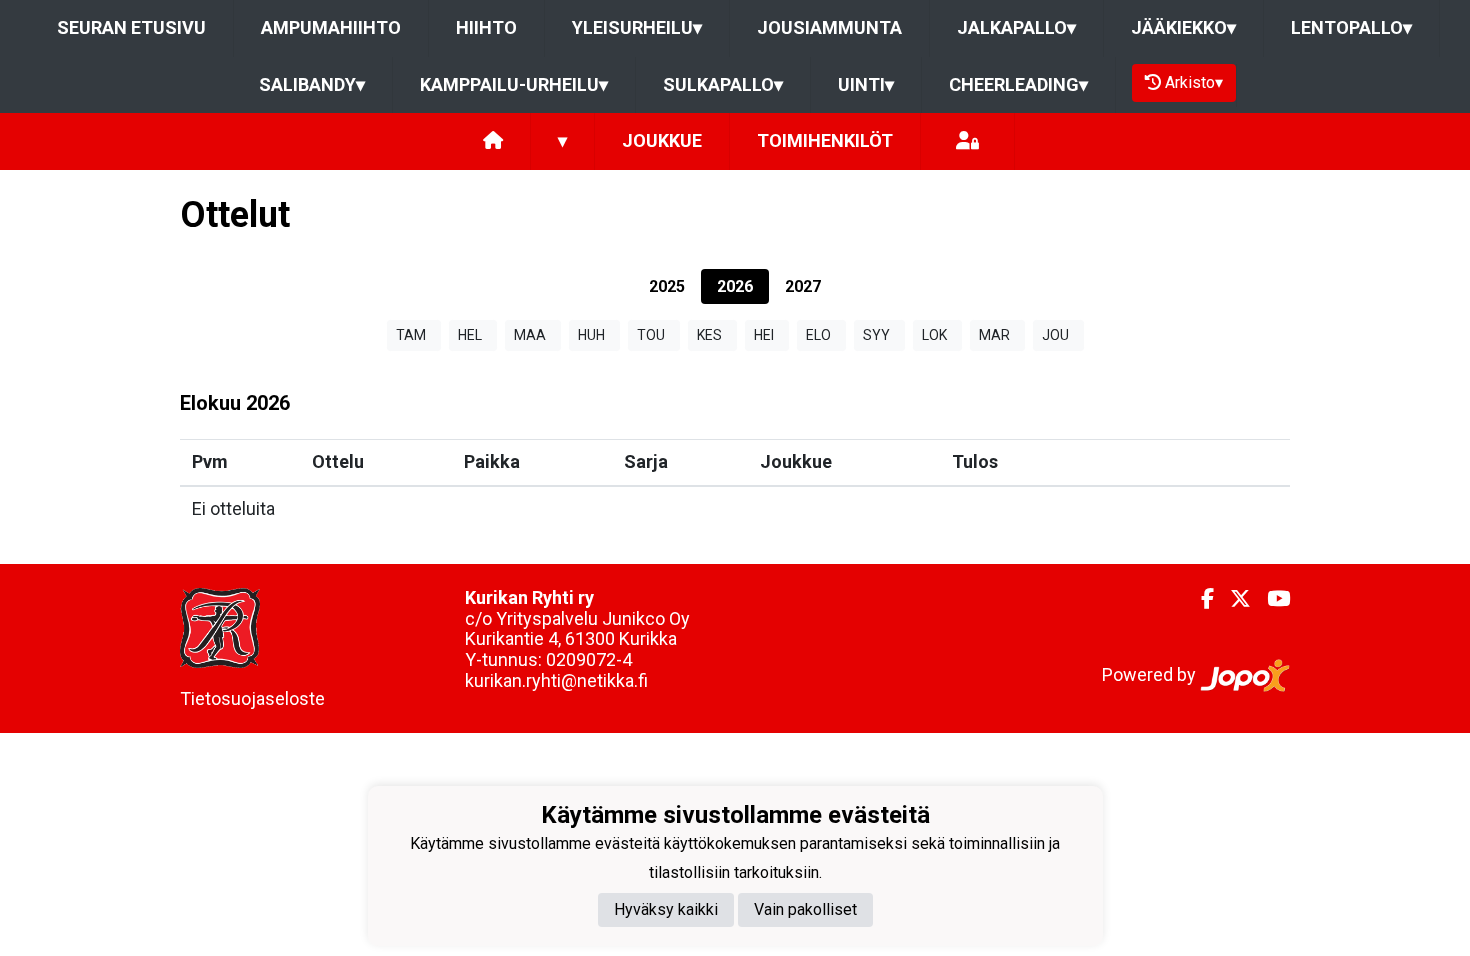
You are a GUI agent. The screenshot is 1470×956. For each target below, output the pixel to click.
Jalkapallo (1016, 27)
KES (709, 335)
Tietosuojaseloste (252, 698)
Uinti (866, 84)
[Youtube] (1270, 599)
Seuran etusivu (131, 27)
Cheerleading (1018, 84)
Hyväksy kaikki (666, 909)
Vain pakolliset (805, 909)
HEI (764, 335)
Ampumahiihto (331, 27)
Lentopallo (1351, 27)
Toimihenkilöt (825, 140)
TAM (411, 335)
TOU (651, 335)
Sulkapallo (723, 84)
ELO (818, 335)
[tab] (667, 286)
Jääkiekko (1183, 27)
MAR (994, 335)
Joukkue (662, 140)
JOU (1055, 335)
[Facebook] (1199, 599)
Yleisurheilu (637, 27)
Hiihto (486, 27)
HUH (591, 335)
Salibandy (312, 84)
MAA (530, 335)
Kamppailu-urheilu (514, 84)
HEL (470, 335)
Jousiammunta (829, 27)
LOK (934, 335)
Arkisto (1194, 82)
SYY (876, 335)
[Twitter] (1232, 599)
